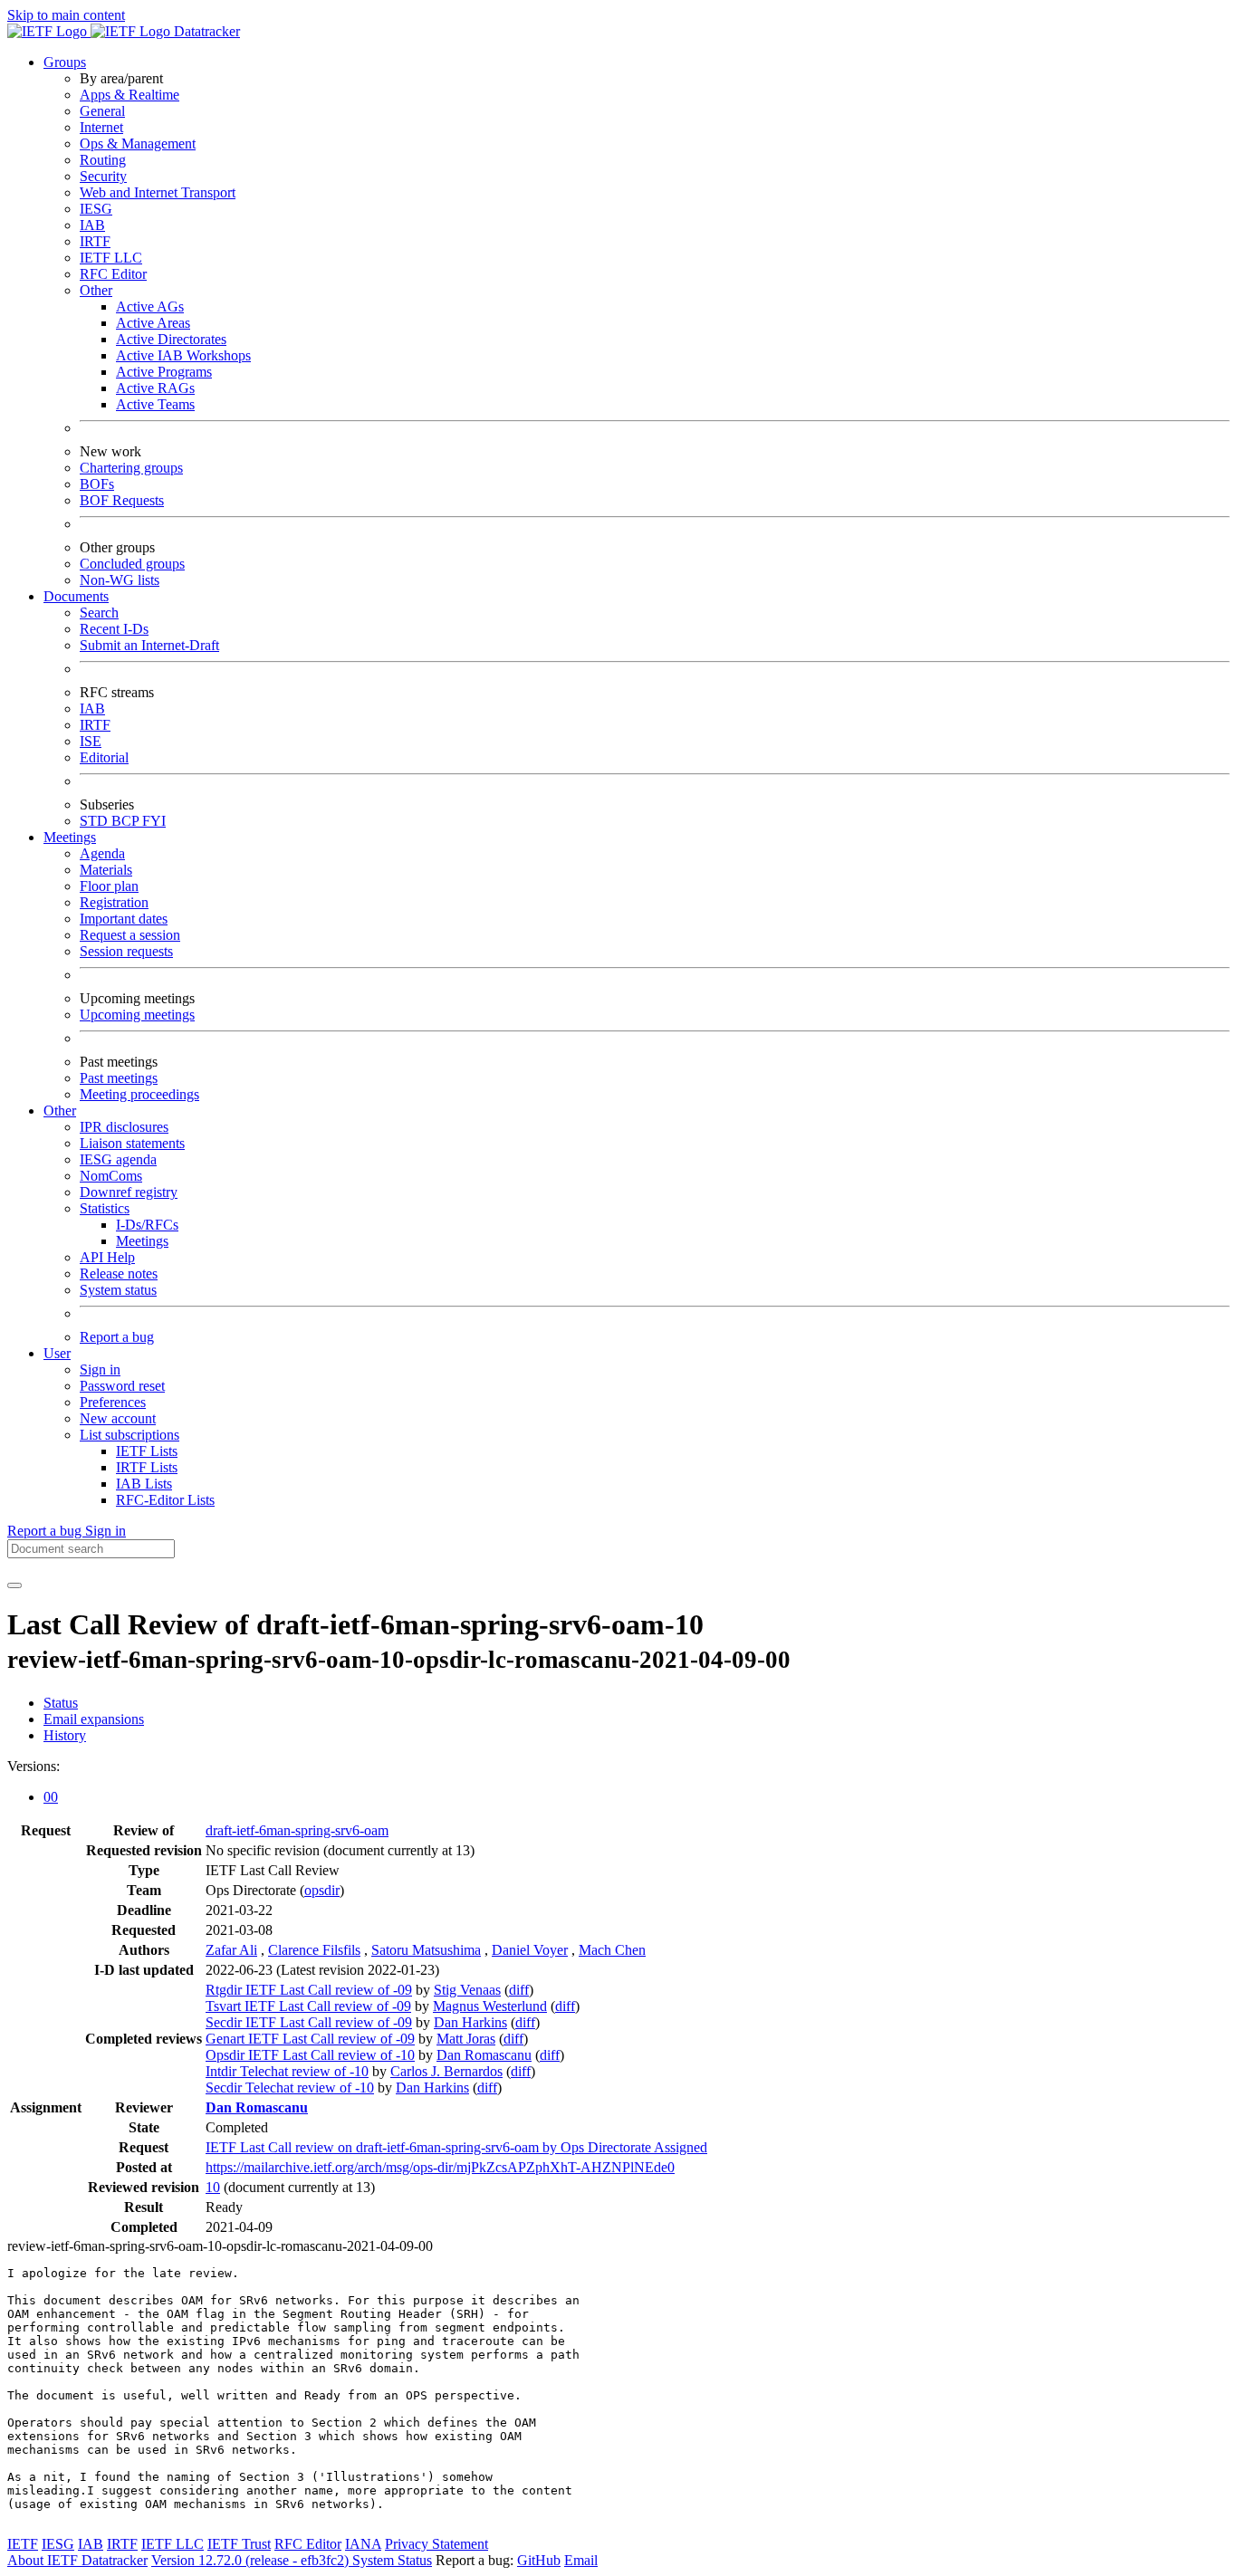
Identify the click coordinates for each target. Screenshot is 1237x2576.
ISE (91, 741)
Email (581, 2560)
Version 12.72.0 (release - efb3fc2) (252, 2560)
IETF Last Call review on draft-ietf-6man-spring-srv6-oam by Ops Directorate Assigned (456, 2147)
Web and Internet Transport (158, 192)
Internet (101, 127)
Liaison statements (132, 1143)
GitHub (539, 2560)
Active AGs (150, 306)
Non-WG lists (120, 580)
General (102, 111)
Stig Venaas (467, 1990)
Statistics (105, 1208)
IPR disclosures (124, 1127)
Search (99, 613)
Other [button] (60, 1111)
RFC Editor (113, 274)
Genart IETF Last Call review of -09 (310, 2039)
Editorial (104, 757)
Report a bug (117, 1337)
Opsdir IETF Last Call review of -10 (310, 2055)
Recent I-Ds (114, 629)
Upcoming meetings (137, 1015)
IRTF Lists (147, 1467)
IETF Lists (147, 1451)
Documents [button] (76, 596)
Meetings (142, 1241)
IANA (363, 2544)
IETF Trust (239, 2544)
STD (96, 821)
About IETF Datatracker (77, 2560)
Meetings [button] (70, 837)
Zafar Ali (231, 1950)
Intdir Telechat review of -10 (287, 2071)
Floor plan (109, 886)
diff (519, 1990)
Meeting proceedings (139, 1094)
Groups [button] (65, 62)
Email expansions (94, 1719)
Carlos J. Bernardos (446, 2071)
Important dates (124, 919)
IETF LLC (111, 258)
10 (213, 2187)
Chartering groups (131, 468)
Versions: (34, 1766)
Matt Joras (466, 2039)
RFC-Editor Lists (165, 1500)
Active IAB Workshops (183, 355)
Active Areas (153, 323)
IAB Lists (144, 1484)
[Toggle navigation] (14, 1585)
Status (61, 1703)
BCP (127, 821)
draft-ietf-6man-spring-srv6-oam (297, 1830)
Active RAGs (155, 388)
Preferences (113, 1402)
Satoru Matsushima (426, 1950)
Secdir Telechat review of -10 (290, 2088)
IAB (92, 225)
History (65, 1735)
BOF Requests (122, 500)
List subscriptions (129, 1435)
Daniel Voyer (530, 1950)
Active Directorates (171, 339)
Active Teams (155, 404)
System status (118, 1290)
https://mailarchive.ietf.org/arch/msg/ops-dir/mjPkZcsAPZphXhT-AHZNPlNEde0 (440, 2167)
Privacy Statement (436, 2544)
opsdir (322, 1890)
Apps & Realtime (129, 95)
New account (118, 1418)
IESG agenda (118, 1159)
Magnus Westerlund (490, 2006)
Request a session (130, 935)
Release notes (119, 1274)
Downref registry (129, 1192)
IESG (96, 209)
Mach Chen (612, 1950)
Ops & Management (138, 144)
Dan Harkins (470, 2022)
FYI (154, 821)
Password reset (122, 1386)
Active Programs (164, 372)
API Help (107, 1257)
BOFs (97, 484)
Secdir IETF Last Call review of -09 (309, 2022)
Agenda (102, 853)
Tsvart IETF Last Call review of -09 (308, 2006)
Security (103, 176)
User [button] (57, 1353)
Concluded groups (132, 564)
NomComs (111, 1176)
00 (51, 1797)
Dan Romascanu (484, 2055)
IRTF (95, 241)
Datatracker (205, 31)
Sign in (100, 1369)
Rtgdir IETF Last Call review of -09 (309, 1990)
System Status (392, 2560)
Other (96, 290)
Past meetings (119, 1078)
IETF (23, 2544)
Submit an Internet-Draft (149, 645)
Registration (114, 902)
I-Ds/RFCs (147, 1225)
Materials (106, 870)
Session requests (126, 951)
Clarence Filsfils (314, 1950)
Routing (103, 160)
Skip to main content (66, 15)
